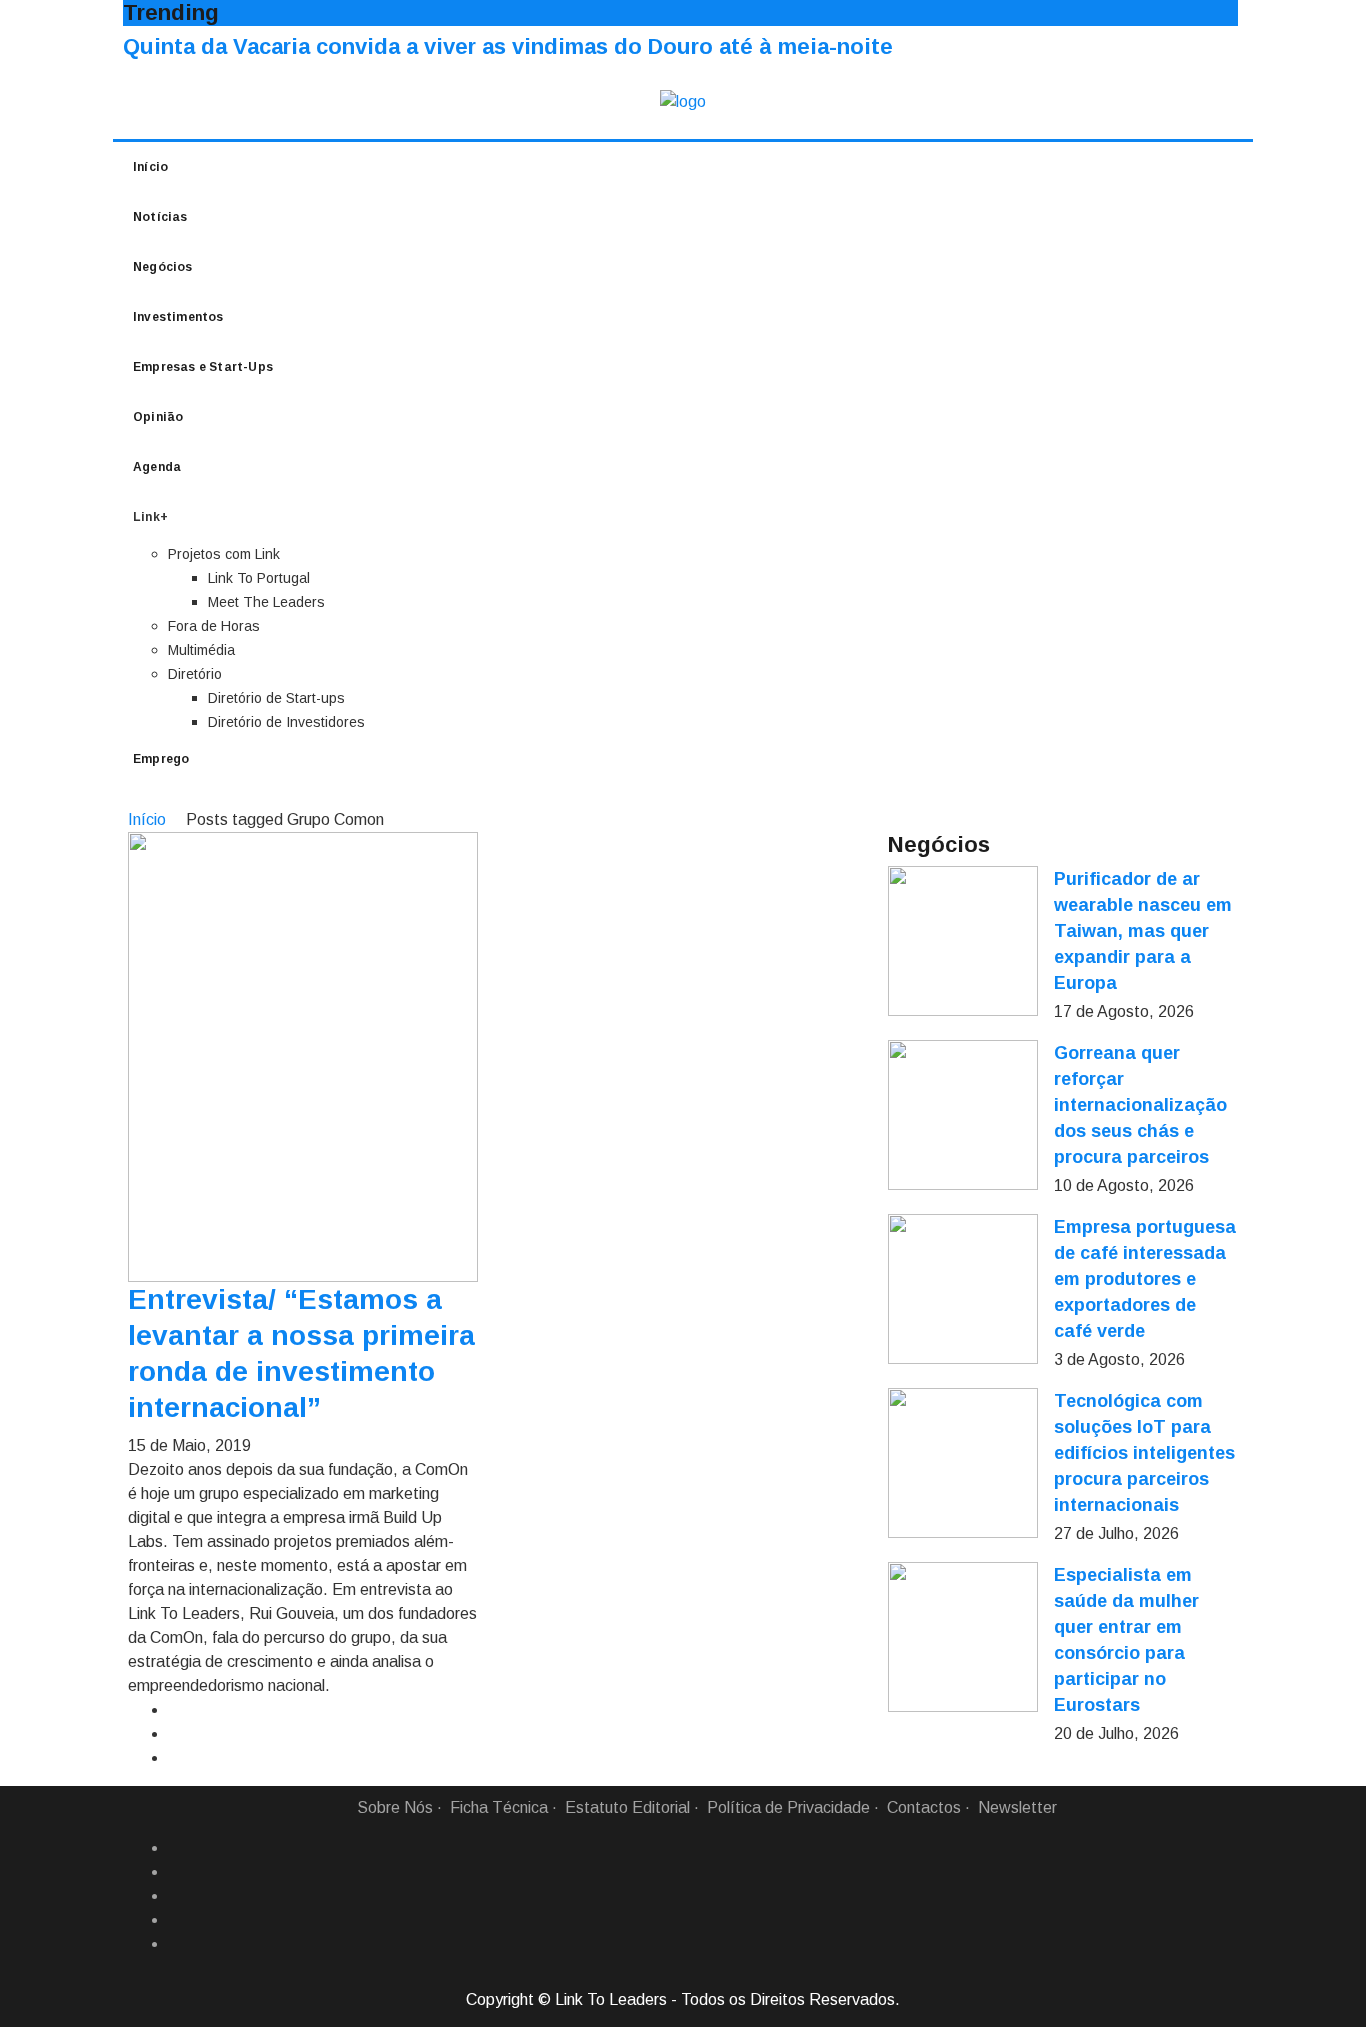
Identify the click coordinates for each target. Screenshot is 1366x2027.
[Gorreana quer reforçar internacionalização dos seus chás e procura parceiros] (963, 1115)
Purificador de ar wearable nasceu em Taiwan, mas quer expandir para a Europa (1143, 931)
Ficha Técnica (499, 1807)
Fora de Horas (214, 626)
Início (150, 167)
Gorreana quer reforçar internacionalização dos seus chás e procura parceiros (1140, 1105)
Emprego (161, 759)
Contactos (924, 1807)
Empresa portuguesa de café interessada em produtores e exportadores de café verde (1145, 1279)
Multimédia (201, 650)
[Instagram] (176, 1920)
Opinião (158, 417)
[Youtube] (176, 1944)
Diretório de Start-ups (276, 698)
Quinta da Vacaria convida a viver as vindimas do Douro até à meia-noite (508, 46)
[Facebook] (176, 1848)
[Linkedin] (176, 1872)
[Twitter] (176, 1896)
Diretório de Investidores (286, 722)
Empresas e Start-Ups (203, 367)
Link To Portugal (259, 578)
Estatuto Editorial (627, 1807)
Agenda (157, 467)
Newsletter (1017, 1807)
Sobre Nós (395, 1807)
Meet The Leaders (266, 602)
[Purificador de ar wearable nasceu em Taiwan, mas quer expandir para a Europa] (963, 941)
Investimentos (178, 317)
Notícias (160, 217)
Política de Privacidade (788, 1807)
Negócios (163, 267)
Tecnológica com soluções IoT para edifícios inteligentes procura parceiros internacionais (1144, 1453)
